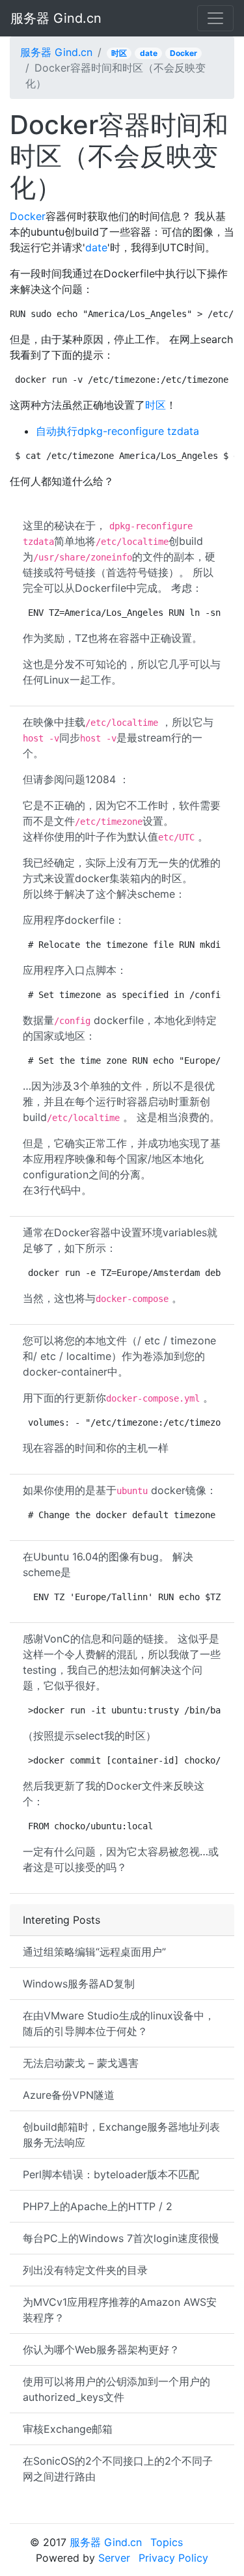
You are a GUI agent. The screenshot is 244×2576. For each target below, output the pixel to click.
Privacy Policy (173, 2558)
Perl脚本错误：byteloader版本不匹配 (111, 2174)
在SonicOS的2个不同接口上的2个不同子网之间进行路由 (118, 2469)
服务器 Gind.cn (56, 18)
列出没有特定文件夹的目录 (85, 2270)
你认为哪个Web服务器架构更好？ (101, 2349)
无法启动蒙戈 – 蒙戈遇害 (81, 2063)
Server (114, 2558)
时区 (119, 53)
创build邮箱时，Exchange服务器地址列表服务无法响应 (121, 2135)
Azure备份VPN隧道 (69, 2095)
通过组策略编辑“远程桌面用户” (94, 1952)
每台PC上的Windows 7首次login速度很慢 (121, 2238)
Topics (167, 2542)
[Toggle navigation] (215, 18)
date (149, 53)
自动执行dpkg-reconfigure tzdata (117, 431)
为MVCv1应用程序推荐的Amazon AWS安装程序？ (120, 2310)
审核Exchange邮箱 (68, 2429)
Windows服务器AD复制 (79, 1984)
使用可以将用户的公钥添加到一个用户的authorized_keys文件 (116, 2389)
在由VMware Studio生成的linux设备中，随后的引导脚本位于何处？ (119, 2023)
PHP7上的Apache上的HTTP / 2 (98, 2206)
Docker (183, 53)
